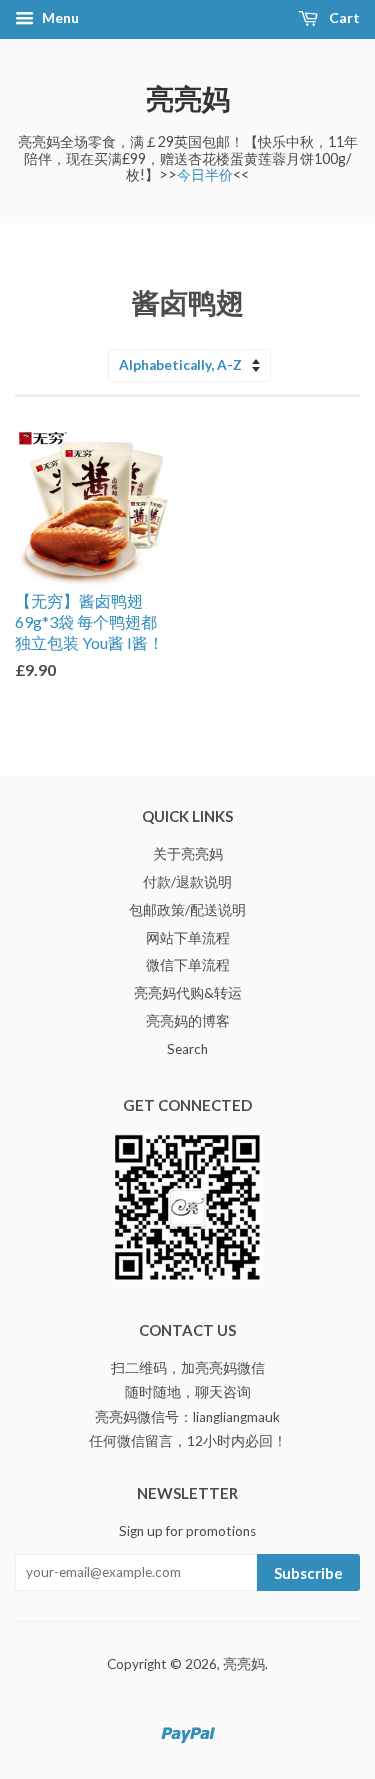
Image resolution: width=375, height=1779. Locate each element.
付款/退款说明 (187, 882)
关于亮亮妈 (188, 854)
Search (187, 1049)
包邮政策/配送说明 (187, 910)
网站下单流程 (188, 938)
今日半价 (205, 174)
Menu (59, 17)
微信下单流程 (188, 965)
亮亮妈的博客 (188, 1021)
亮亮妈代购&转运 (188, 993)
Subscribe (308, 1573)
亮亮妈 (188, 98)
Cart (343, 17)
